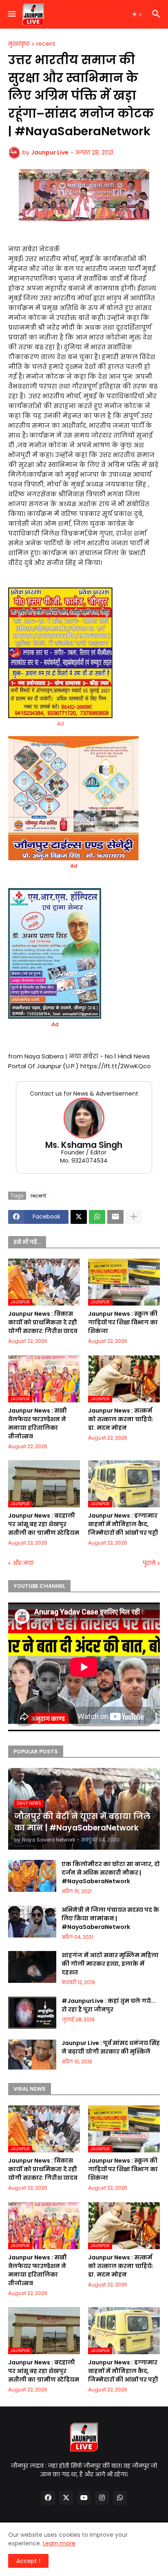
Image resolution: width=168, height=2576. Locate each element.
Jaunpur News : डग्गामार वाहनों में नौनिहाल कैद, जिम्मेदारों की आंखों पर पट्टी (123, 1524)
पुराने (149, 1563)
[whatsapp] (120, 2498)
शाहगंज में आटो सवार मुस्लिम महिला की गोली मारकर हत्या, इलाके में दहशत (110, 1964)
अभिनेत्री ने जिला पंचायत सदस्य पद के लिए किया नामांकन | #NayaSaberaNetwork (110, 1918)
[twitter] (66, 2498)
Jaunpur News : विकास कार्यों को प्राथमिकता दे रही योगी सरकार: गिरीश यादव (43, 1322)
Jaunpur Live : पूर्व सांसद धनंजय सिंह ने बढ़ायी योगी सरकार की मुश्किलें (111, 2047)
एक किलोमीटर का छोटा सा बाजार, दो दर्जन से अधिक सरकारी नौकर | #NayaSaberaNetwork (111, 1873)
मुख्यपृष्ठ (19, 44)
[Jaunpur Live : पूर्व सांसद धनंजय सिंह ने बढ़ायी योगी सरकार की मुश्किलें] (32, 2055)
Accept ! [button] (28, 2561)
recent (46, 44)
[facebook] (48, 2498)
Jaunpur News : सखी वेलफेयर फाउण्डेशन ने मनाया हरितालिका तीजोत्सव (38, 1423)
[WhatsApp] (97, 1217)
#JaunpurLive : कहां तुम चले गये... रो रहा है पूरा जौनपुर (109, 2005)
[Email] (115, 1217)
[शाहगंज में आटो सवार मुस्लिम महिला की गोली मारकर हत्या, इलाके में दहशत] (32, 1967)
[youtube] (84, 2498)
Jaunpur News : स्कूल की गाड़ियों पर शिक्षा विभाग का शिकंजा (123, 1322)
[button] (11, 14)
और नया (23, 1563)
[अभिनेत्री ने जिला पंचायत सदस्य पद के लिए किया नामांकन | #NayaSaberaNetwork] (32, 1922)
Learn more (59, 2543)
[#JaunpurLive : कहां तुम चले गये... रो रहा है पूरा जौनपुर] (32, 2013)
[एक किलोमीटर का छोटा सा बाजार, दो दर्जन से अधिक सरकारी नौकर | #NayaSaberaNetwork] (32, 1876)
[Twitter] (79, 1217)
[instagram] (102, 2498)
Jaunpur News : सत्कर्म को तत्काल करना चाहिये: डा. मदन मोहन (121, 1419)
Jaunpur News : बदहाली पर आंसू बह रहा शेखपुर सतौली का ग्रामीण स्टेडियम (44, 1524)
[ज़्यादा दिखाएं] (134, 1217)
